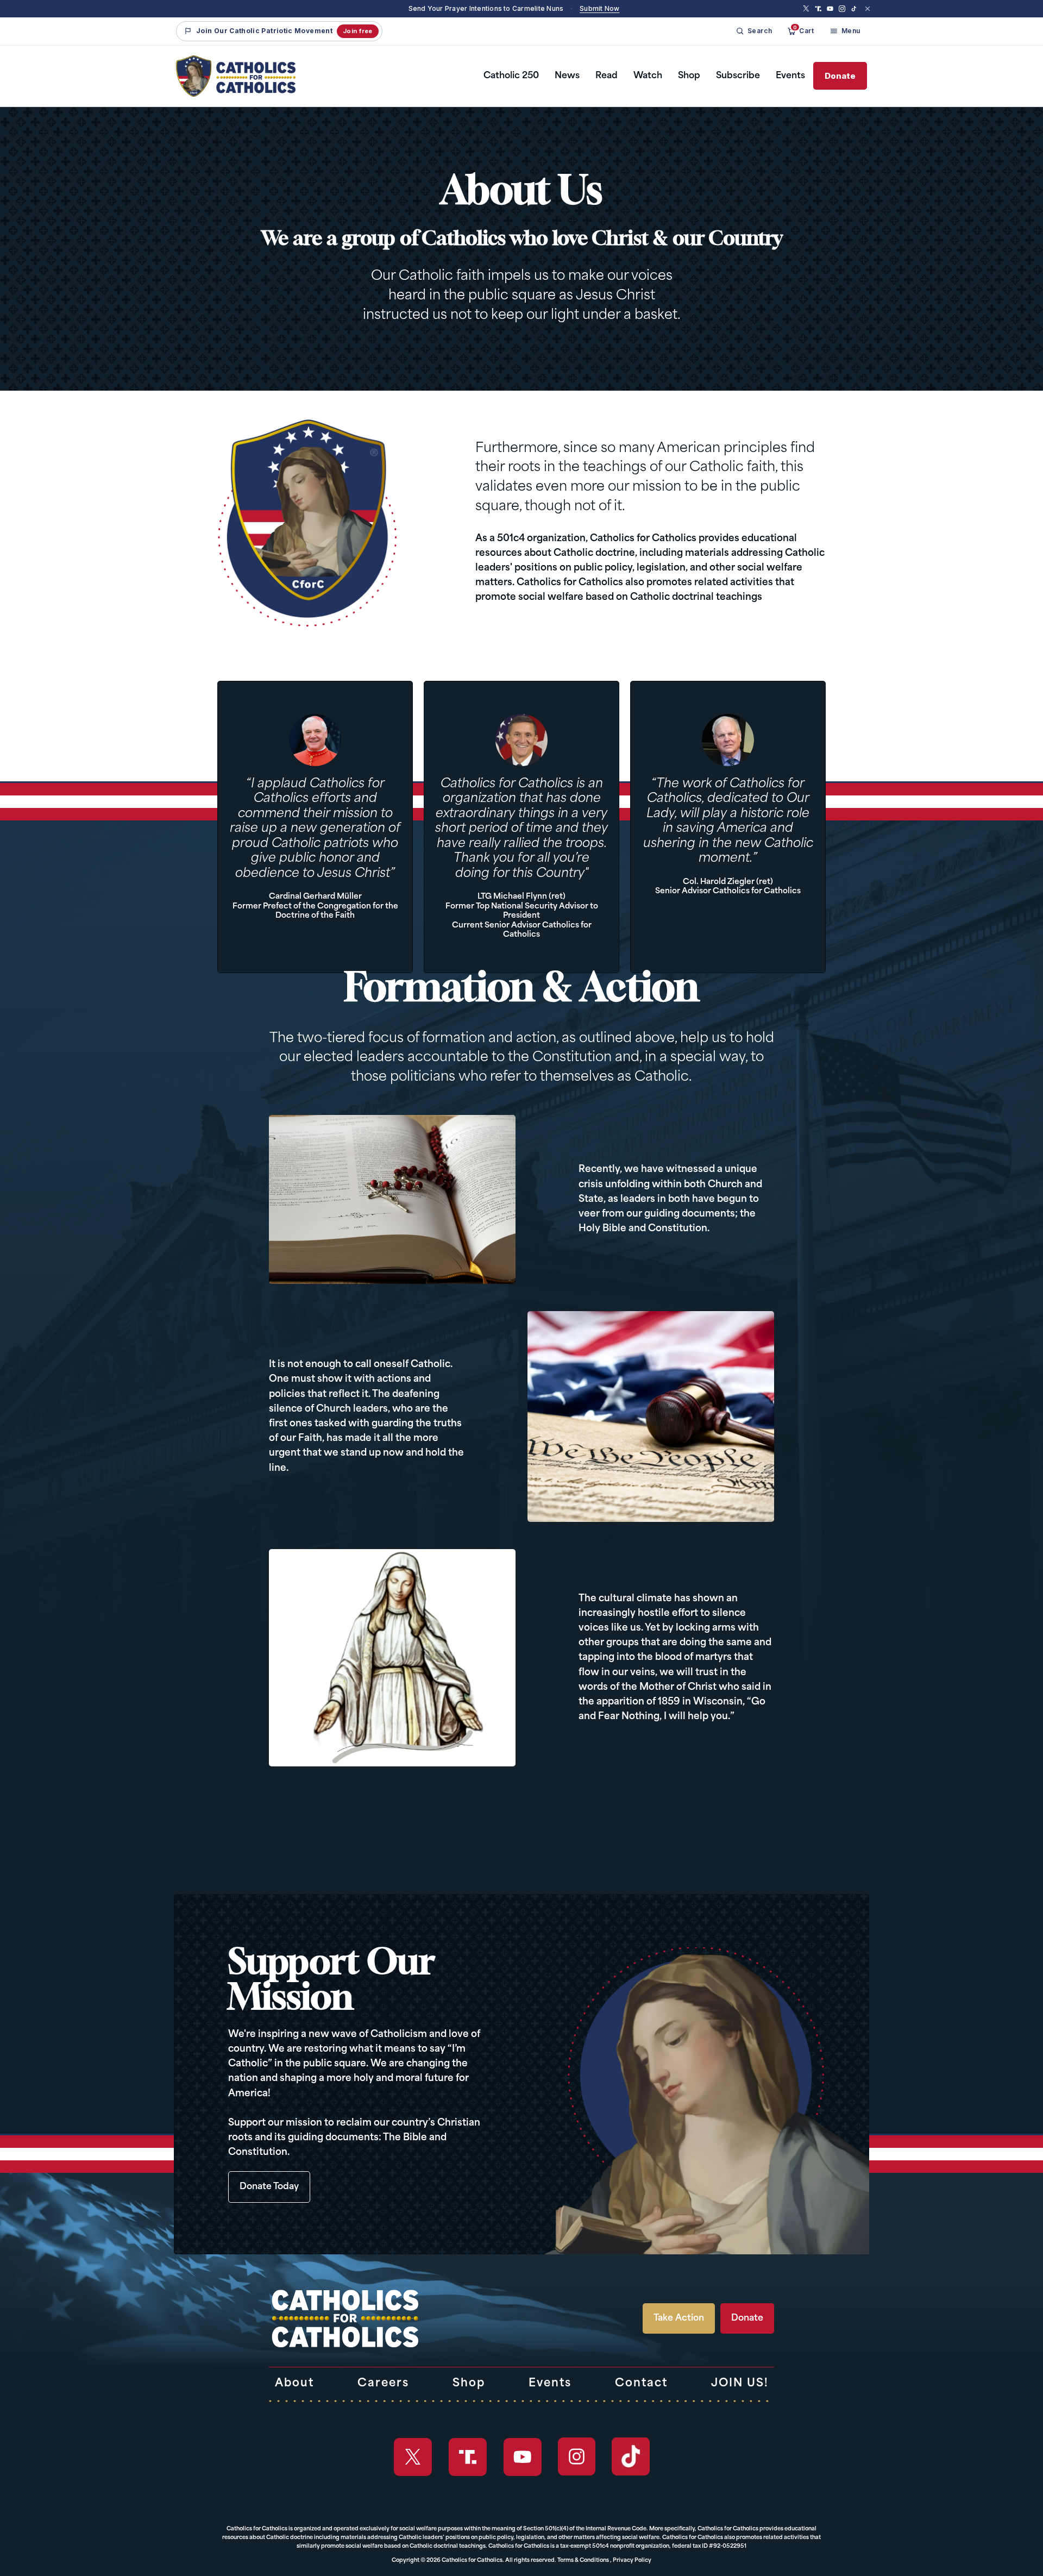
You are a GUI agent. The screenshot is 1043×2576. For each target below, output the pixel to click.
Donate (840, 76)
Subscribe (738, 76)
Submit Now (599, 8)
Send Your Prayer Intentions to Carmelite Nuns (486, 8)
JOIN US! (740, 2384)
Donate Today (269, 2187)
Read (607, 76)
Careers (383, 2384)
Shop (689, 76)
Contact (641, 2384)
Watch (648, 76)
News (567, 76)
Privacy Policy (632, 2561)
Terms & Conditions (583, 2561)
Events (790, 76)
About (294, 2384)
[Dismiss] (868, 9)
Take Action (679, 2318)
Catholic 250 (511, 76)
